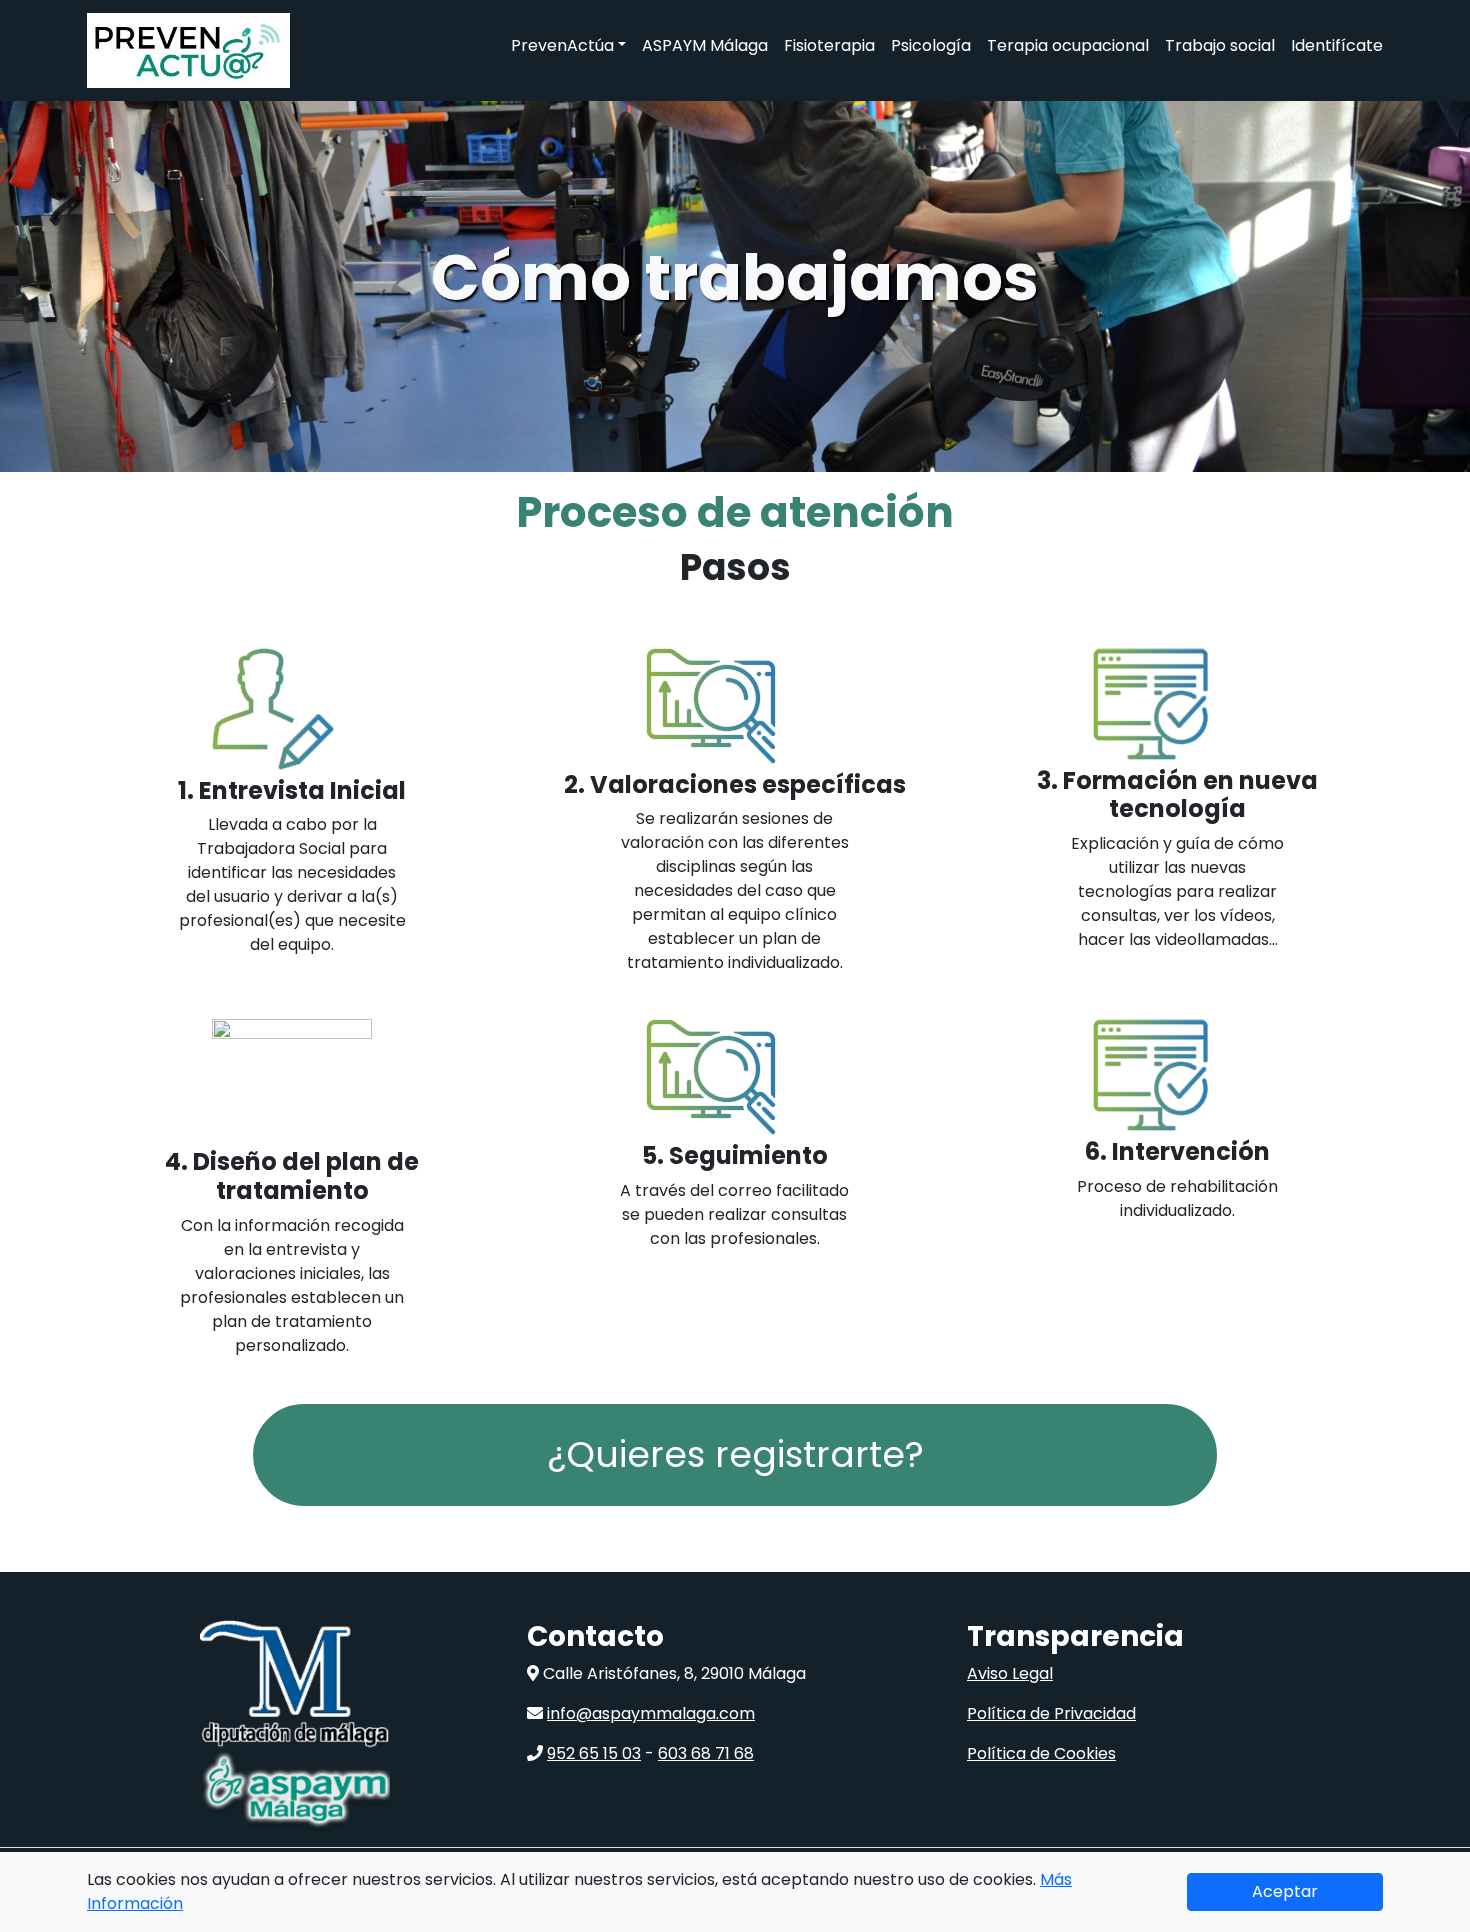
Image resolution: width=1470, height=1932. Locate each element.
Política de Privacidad (1051, 1713)
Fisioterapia (829, 45)
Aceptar (1285, 1891)
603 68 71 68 (706, 1753)
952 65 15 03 (594, 1753)
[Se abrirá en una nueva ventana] (295, 1683)
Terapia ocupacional (1068, 45)
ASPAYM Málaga (705, 45)
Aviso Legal (1010, 1673)
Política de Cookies (1041, 1753)
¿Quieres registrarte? (735, 1454)
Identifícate (1337, 45)
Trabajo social (1220, 45)
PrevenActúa (562, 45)
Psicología (931, 45)
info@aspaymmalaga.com (651, 1713)
